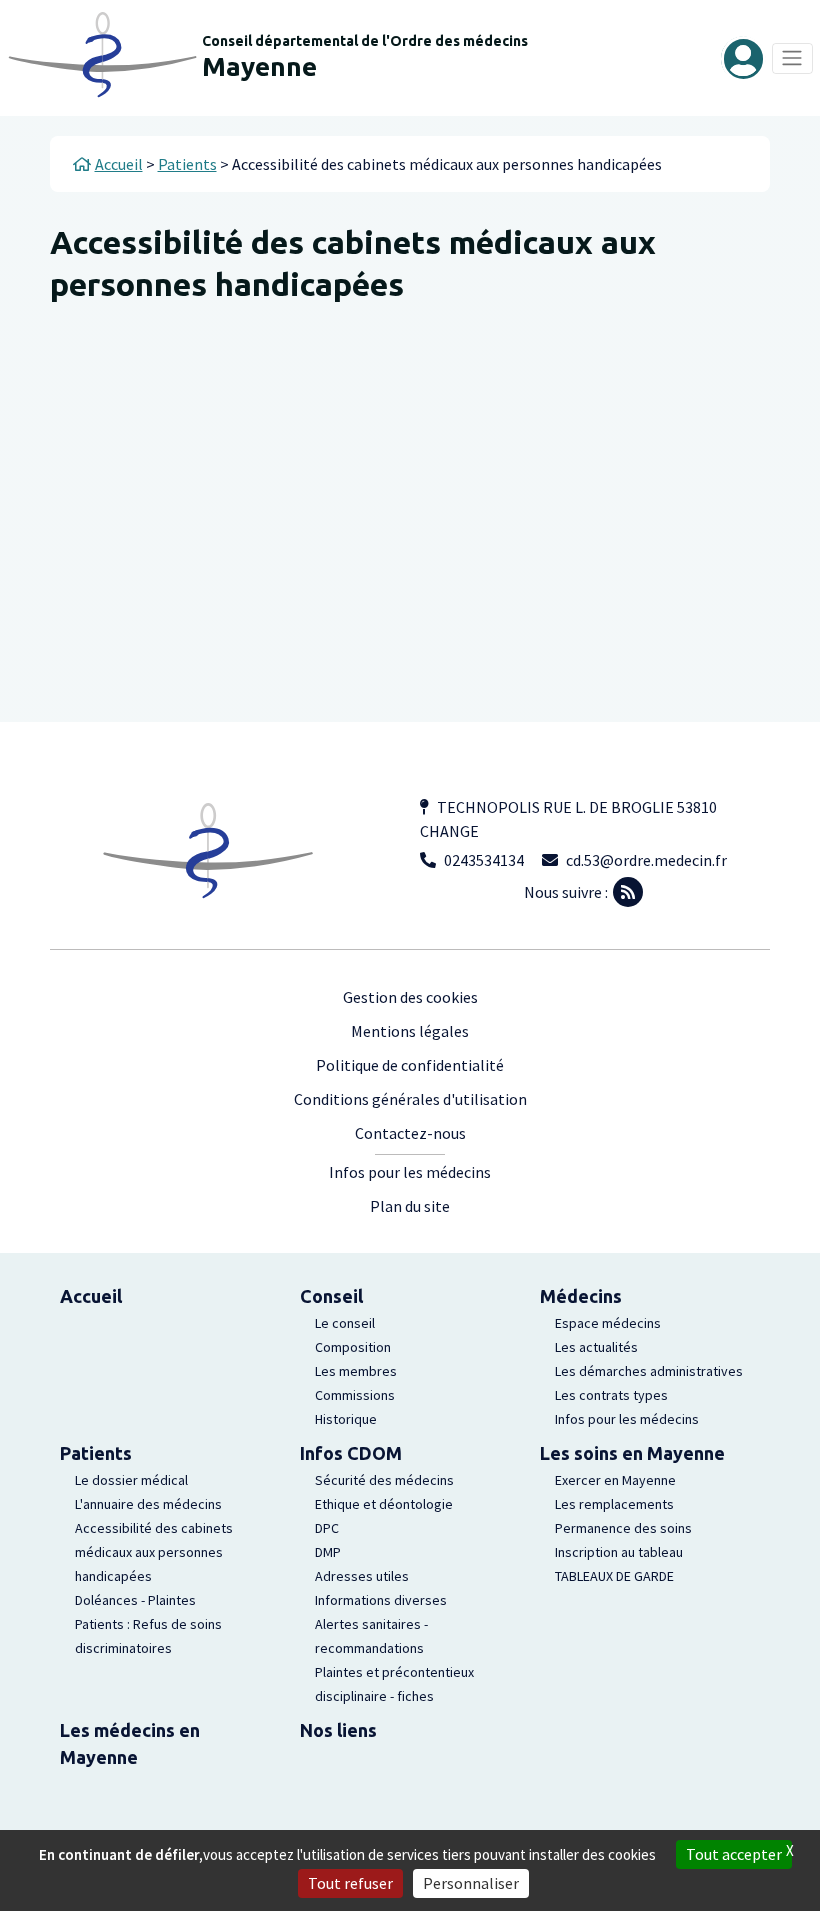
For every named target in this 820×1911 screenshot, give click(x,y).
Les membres (356, 1371)
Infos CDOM (351, 1453)
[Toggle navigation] (792, 58)
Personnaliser (471, 1883)
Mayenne (259, 66)
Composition (353, 1347)
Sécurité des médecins (384, 1480)
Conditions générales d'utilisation (410, 1099)
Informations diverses (381, 1600)
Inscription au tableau (619, 1552)
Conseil (331, 1296)
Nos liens (338, 1730)
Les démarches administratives (649, 1371)
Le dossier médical (131, 1480)
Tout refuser (350, 1883)
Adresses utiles (362, 1576)
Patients (96, 1453)
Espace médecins (608, 1323)
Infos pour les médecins (410, 1172)
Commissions (355, 1395)
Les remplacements (614, 1504)
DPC (327, 1528)
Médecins (581, 1296)
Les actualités (596, 1347)
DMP (328, 1552)
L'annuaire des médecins (148, 1504)
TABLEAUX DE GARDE (614, 1576)
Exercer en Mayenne (615, 1480)
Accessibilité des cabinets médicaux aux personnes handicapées (154, 1552)
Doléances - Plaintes (135, 1600)
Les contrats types (611, 1395)
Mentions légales (410, 1031)
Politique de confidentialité (410, 1065)
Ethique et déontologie (384, 1504)
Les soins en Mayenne (632, 1453)
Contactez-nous (410, 1133)
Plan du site (410, 1206)
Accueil (91, 1296)
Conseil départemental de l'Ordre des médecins (365, 41)
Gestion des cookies (410, 997)
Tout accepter (734, 1854)
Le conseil (345, 1323)
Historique (346, 1419)
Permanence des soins (623, 1528)
